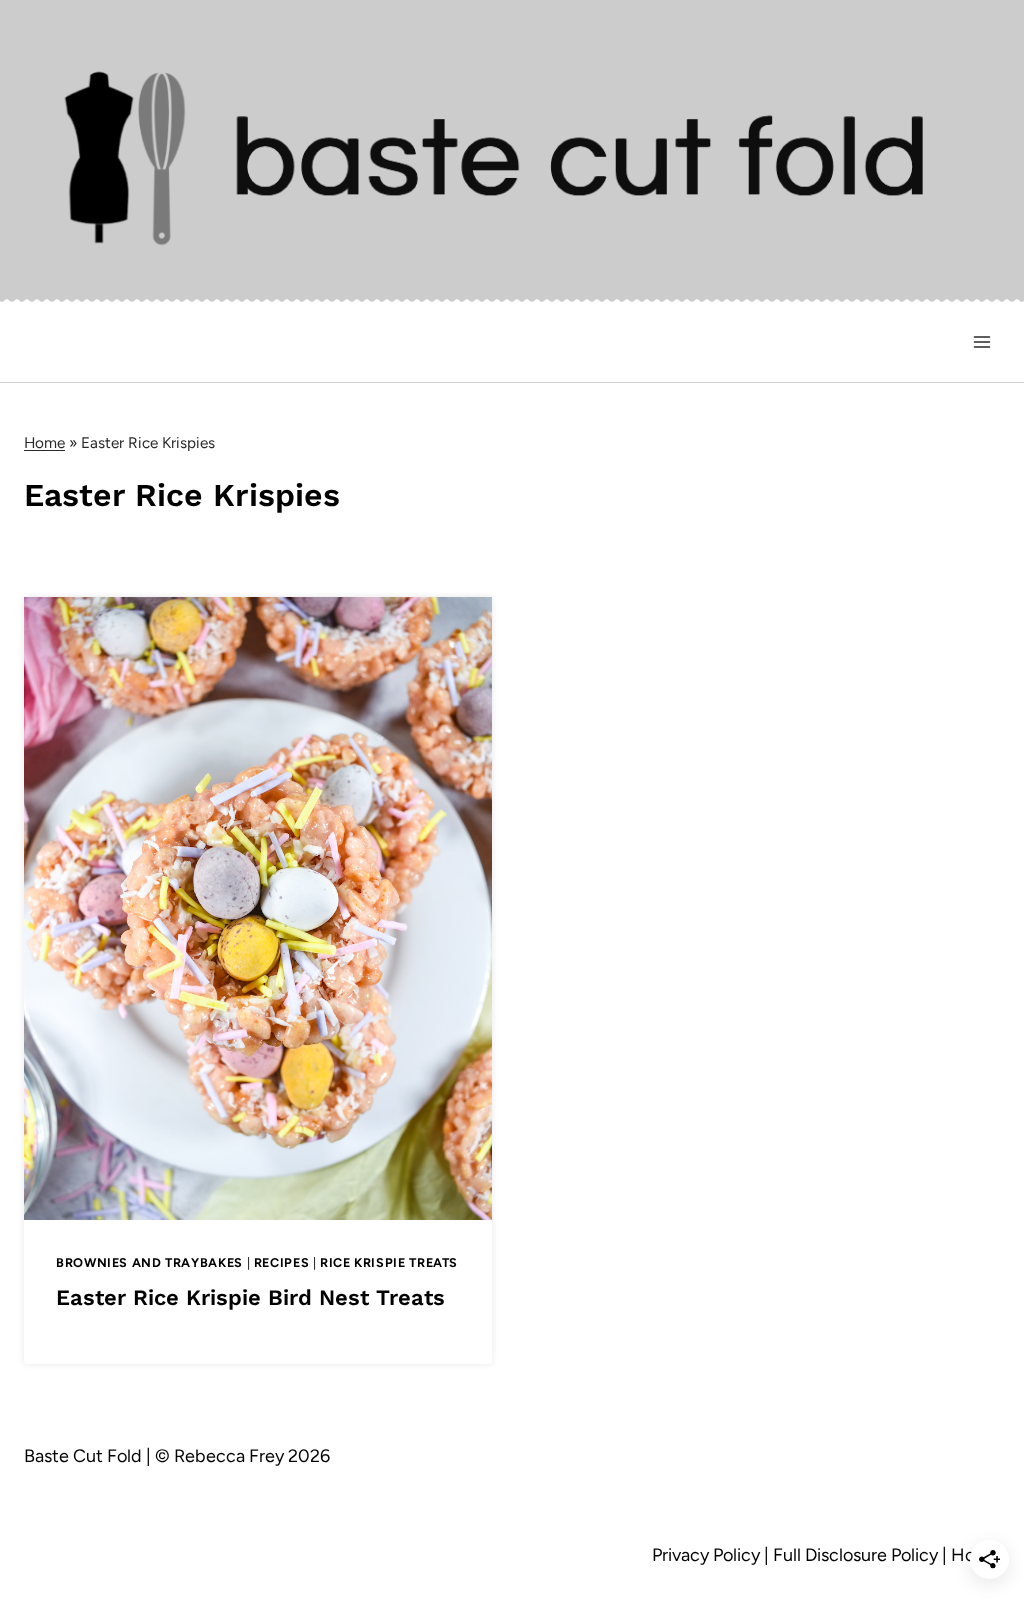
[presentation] (258, 908)
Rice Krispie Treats (389, 1262)
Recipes (281, 1262)
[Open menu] (981, 342)
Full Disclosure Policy (855, 1555)
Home (44, 442)
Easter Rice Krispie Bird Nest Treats (250, 1297)
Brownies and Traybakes (149, 1262)
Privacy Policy (706, 1555)
